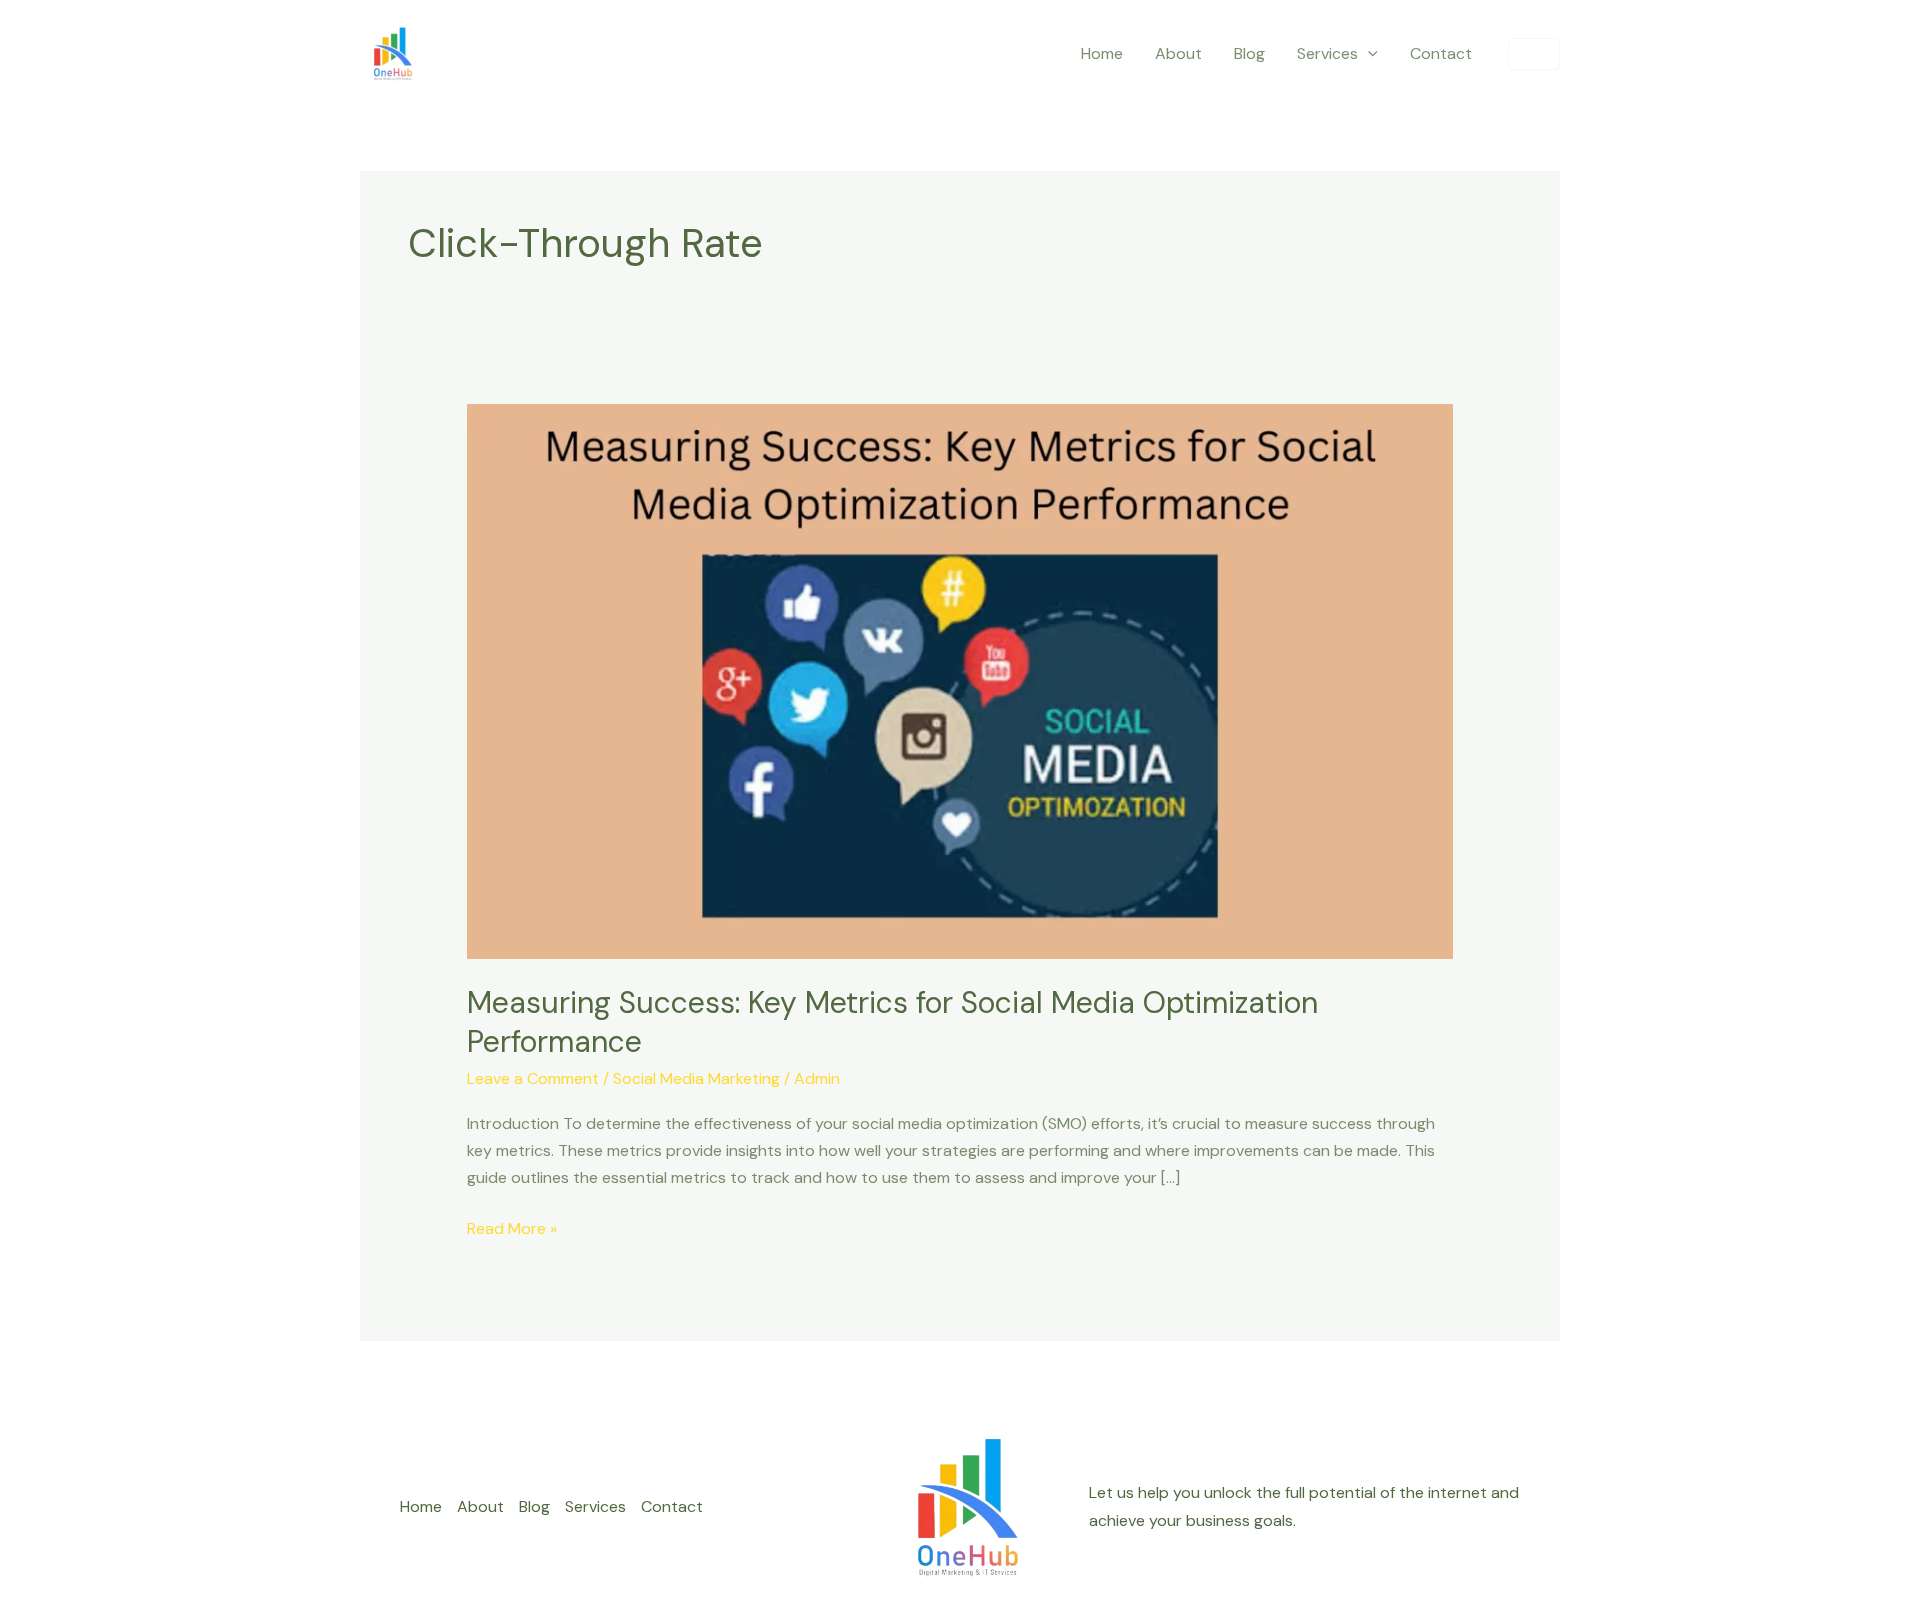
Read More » (512, 1227)
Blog (1249, 53)
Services (1327, 53)
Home (1102, 53)
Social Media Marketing (696, 1078)
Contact (1441, 53)
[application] (1368, 54)
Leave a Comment (533, 1078)
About (1178, 53)
